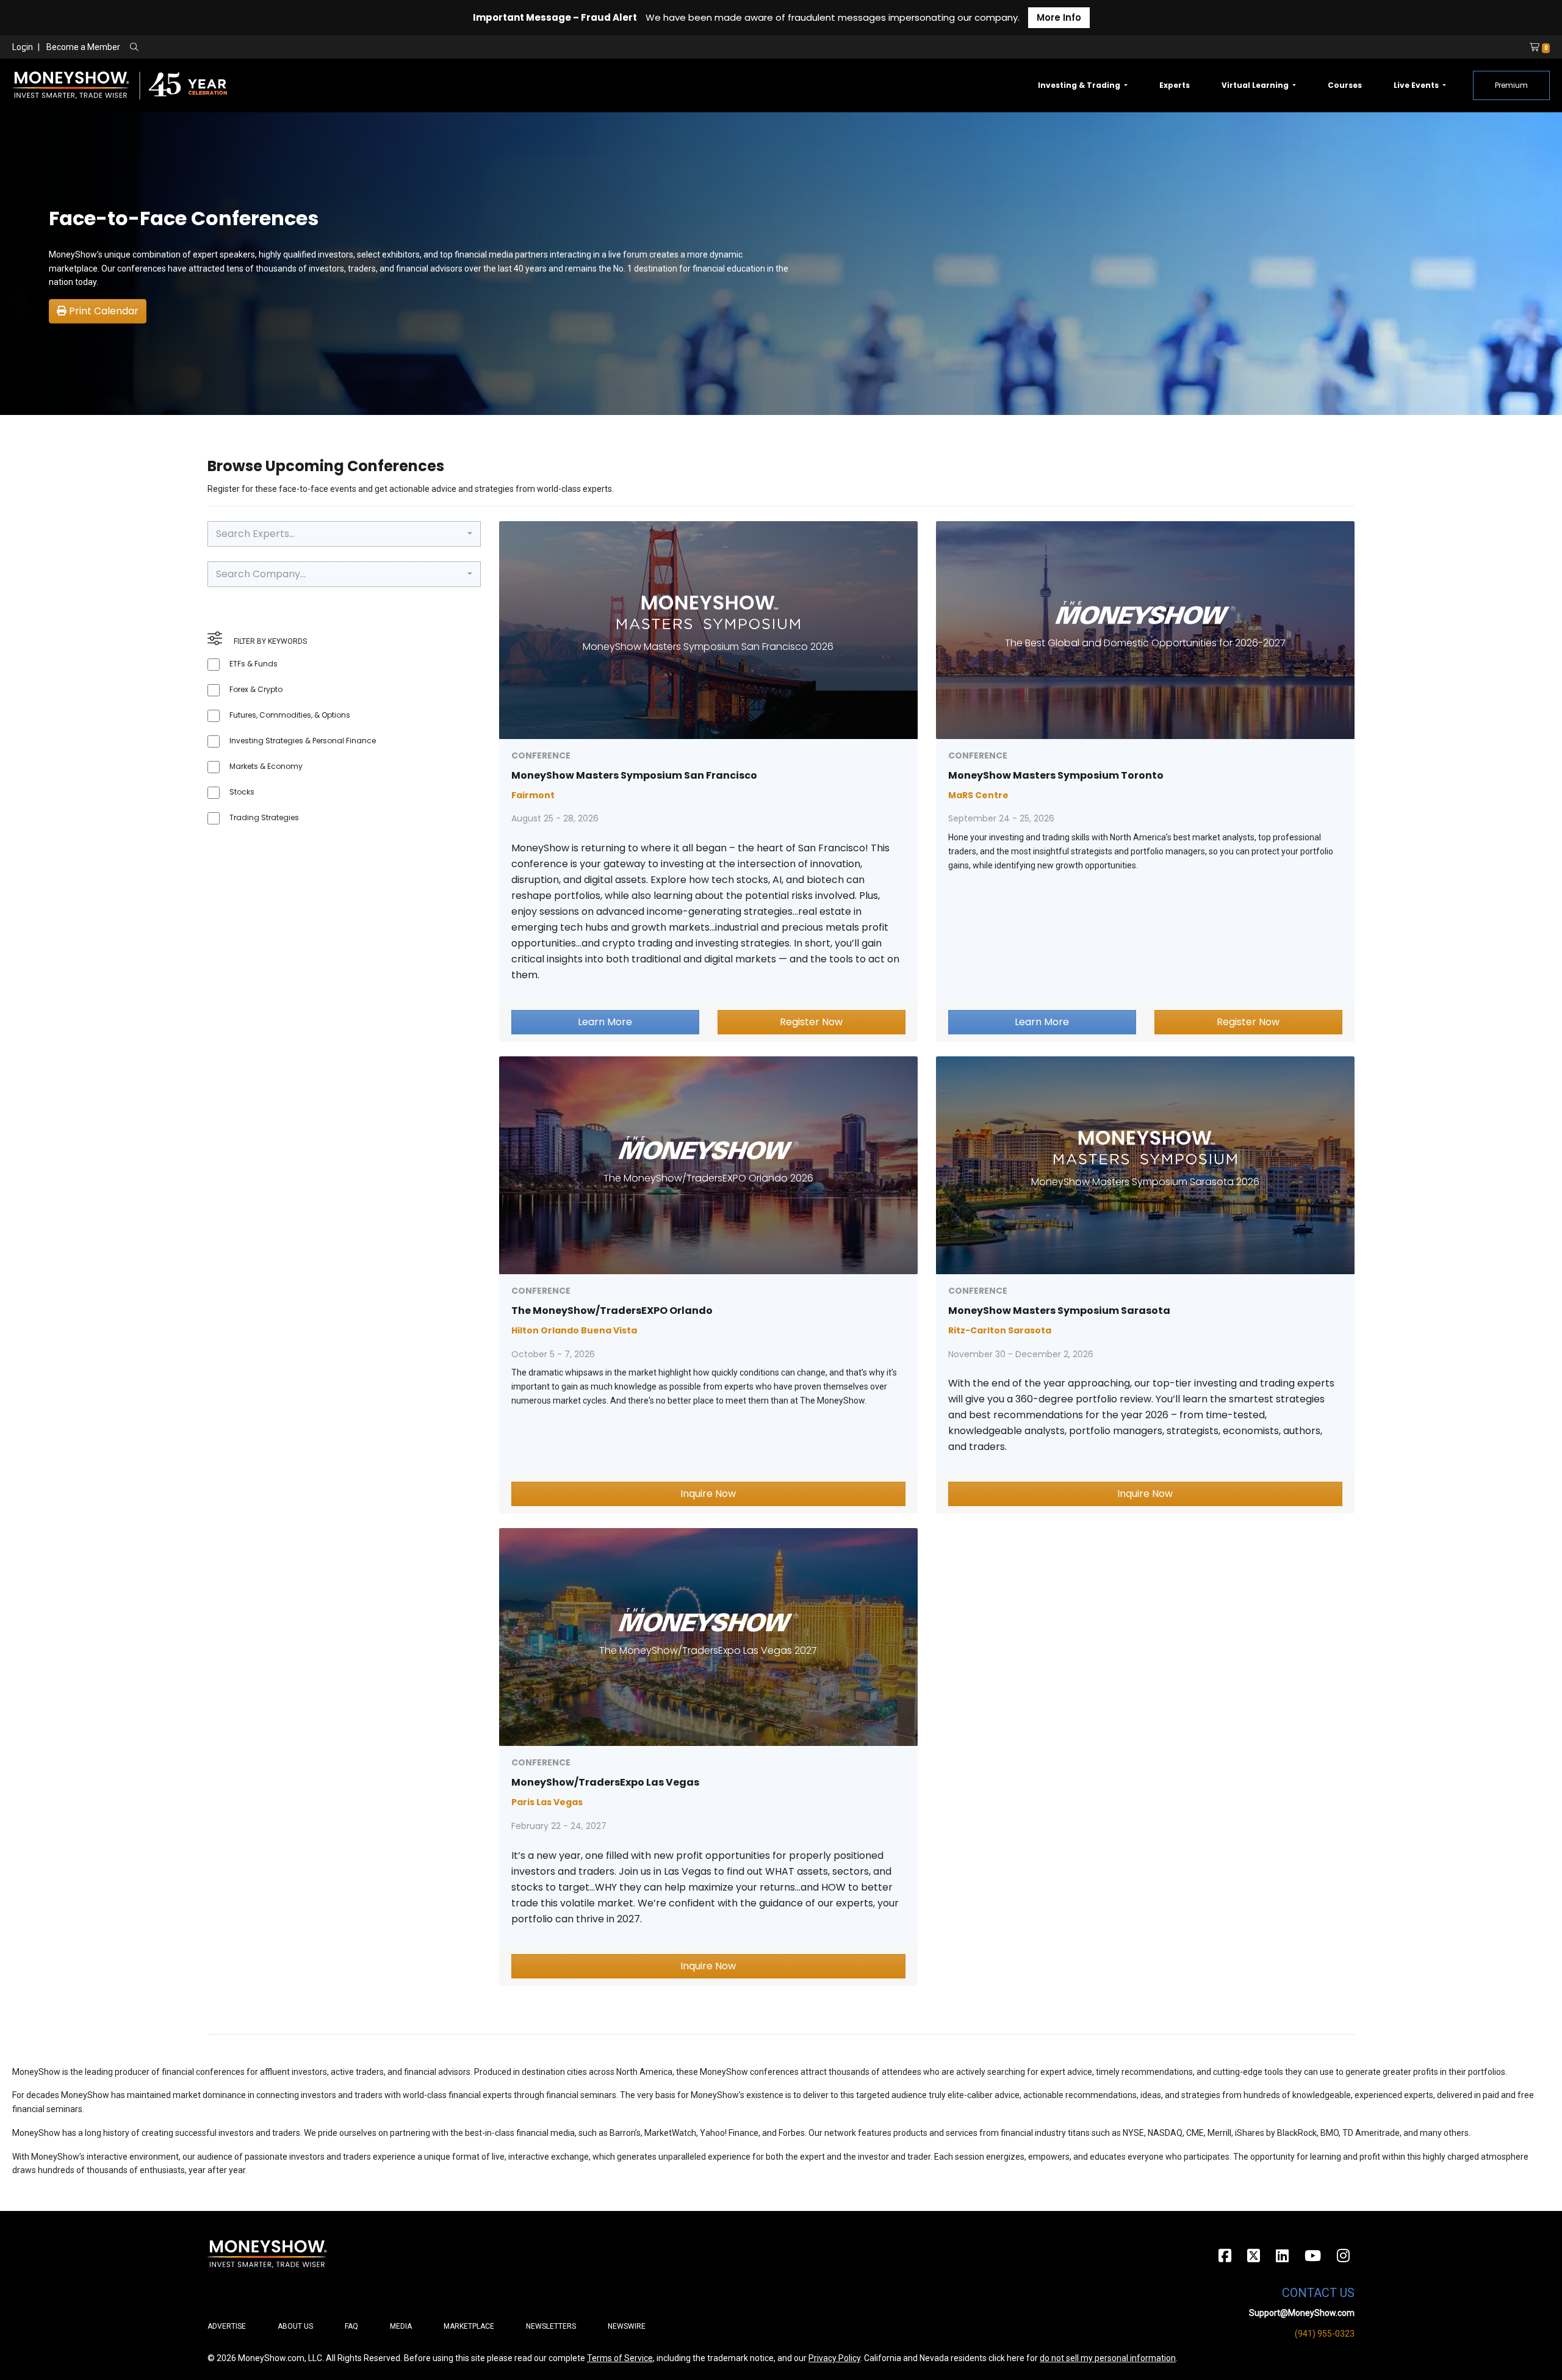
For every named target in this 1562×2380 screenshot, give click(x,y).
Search (266, 48)
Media (401, 2326)
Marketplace (469, 2326)
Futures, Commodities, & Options (290, 715)
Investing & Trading (1080, 85)
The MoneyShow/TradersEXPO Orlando (612, 1311)
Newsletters (551, 2326)
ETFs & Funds (254, 664)
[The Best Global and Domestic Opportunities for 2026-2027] (1145, 629)
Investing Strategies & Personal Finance (303, 741)
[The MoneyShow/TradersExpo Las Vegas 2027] (708, 1636)
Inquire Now (708, 1494)
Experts (1175, 85)
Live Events (1417, 85)
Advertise (227, 2326)
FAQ (351, 2326)
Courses (1345, 85)
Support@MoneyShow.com (1302, 2313)
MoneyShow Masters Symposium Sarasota (1059, 1311)
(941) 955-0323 (1325, 2334)
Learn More (605, 1022)
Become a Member (83, 47)
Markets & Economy (266, 766)
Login (23, 47)
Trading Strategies (264, 817)
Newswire (627, 2326)
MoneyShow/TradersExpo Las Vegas (605, 1782)
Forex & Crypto (256, 689)
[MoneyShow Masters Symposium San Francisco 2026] (708, 629)
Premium (1511, 85)
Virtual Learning (1256, 85)
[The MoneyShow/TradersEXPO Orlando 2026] (708, 1165)
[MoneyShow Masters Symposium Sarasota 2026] (1145, 1165)
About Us (295, 2326)
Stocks (242, 792)
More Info (1059, 17)
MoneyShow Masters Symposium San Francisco (634, 775)
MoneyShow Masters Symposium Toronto (1056, 775)
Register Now (811, 1022)
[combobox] (344, 534)
